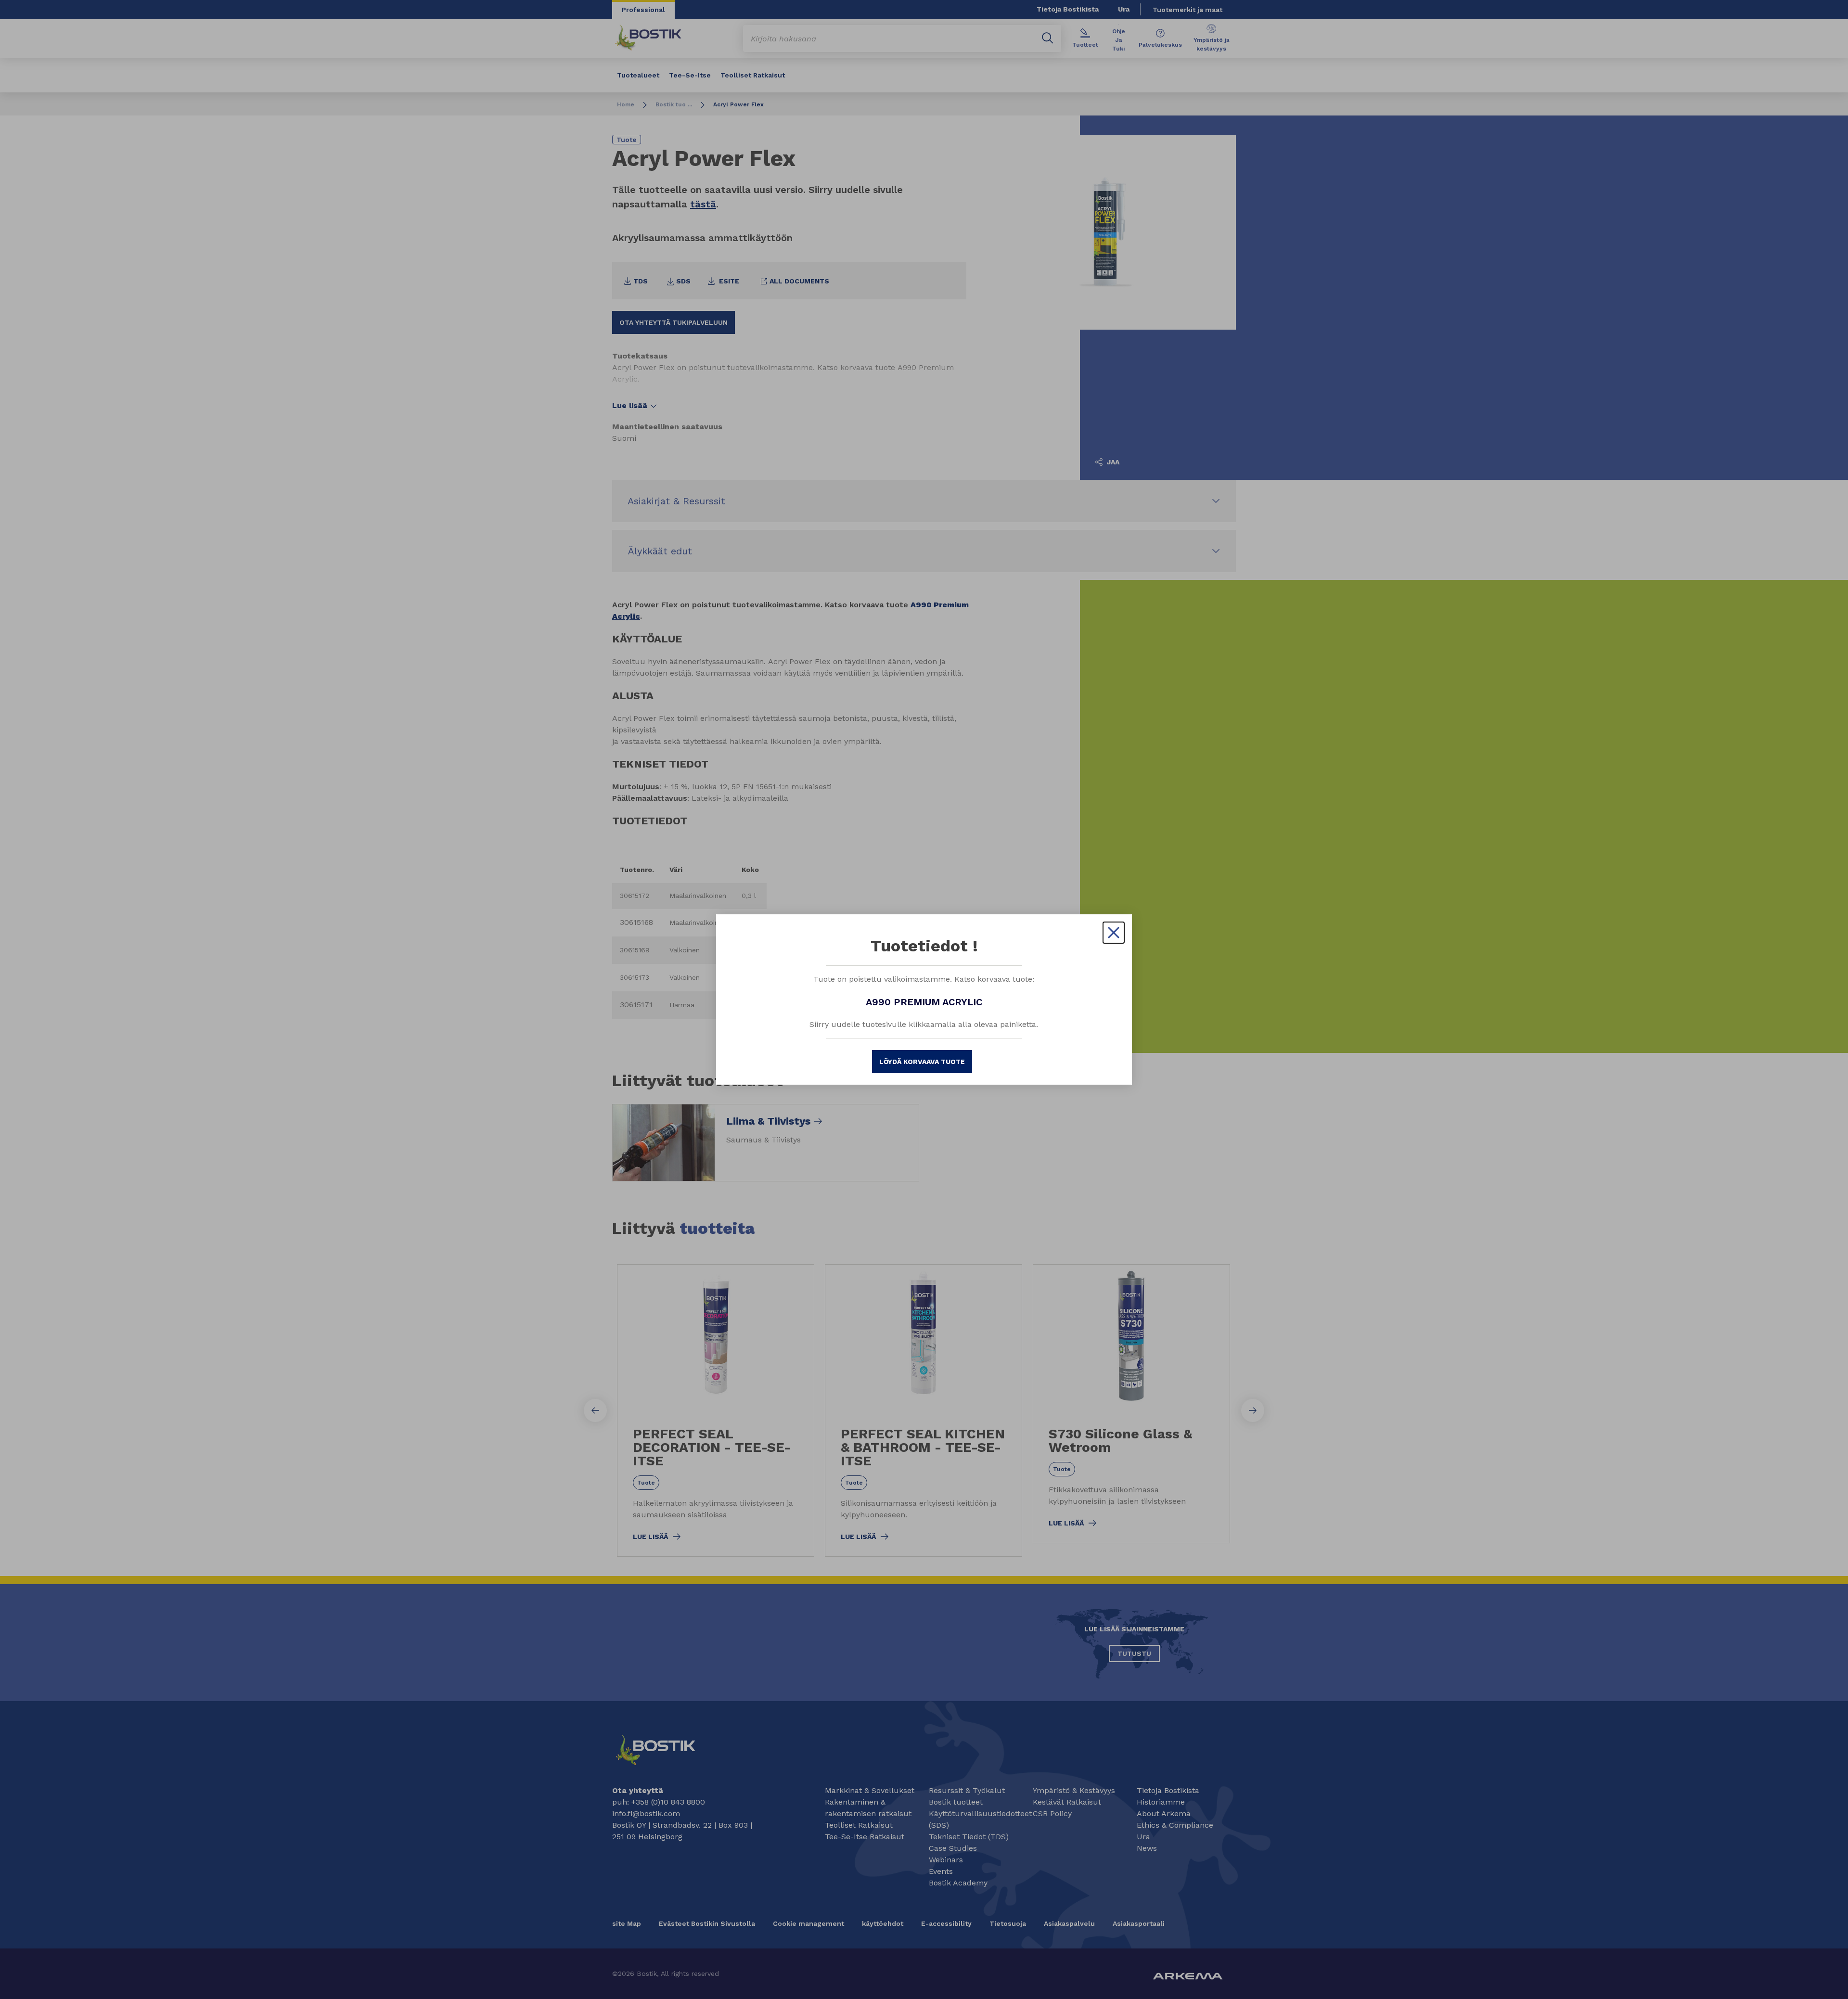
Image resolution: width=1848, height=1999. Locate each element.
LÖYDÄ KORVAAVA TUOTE (922, 1062)
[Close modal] (1114, 933)
